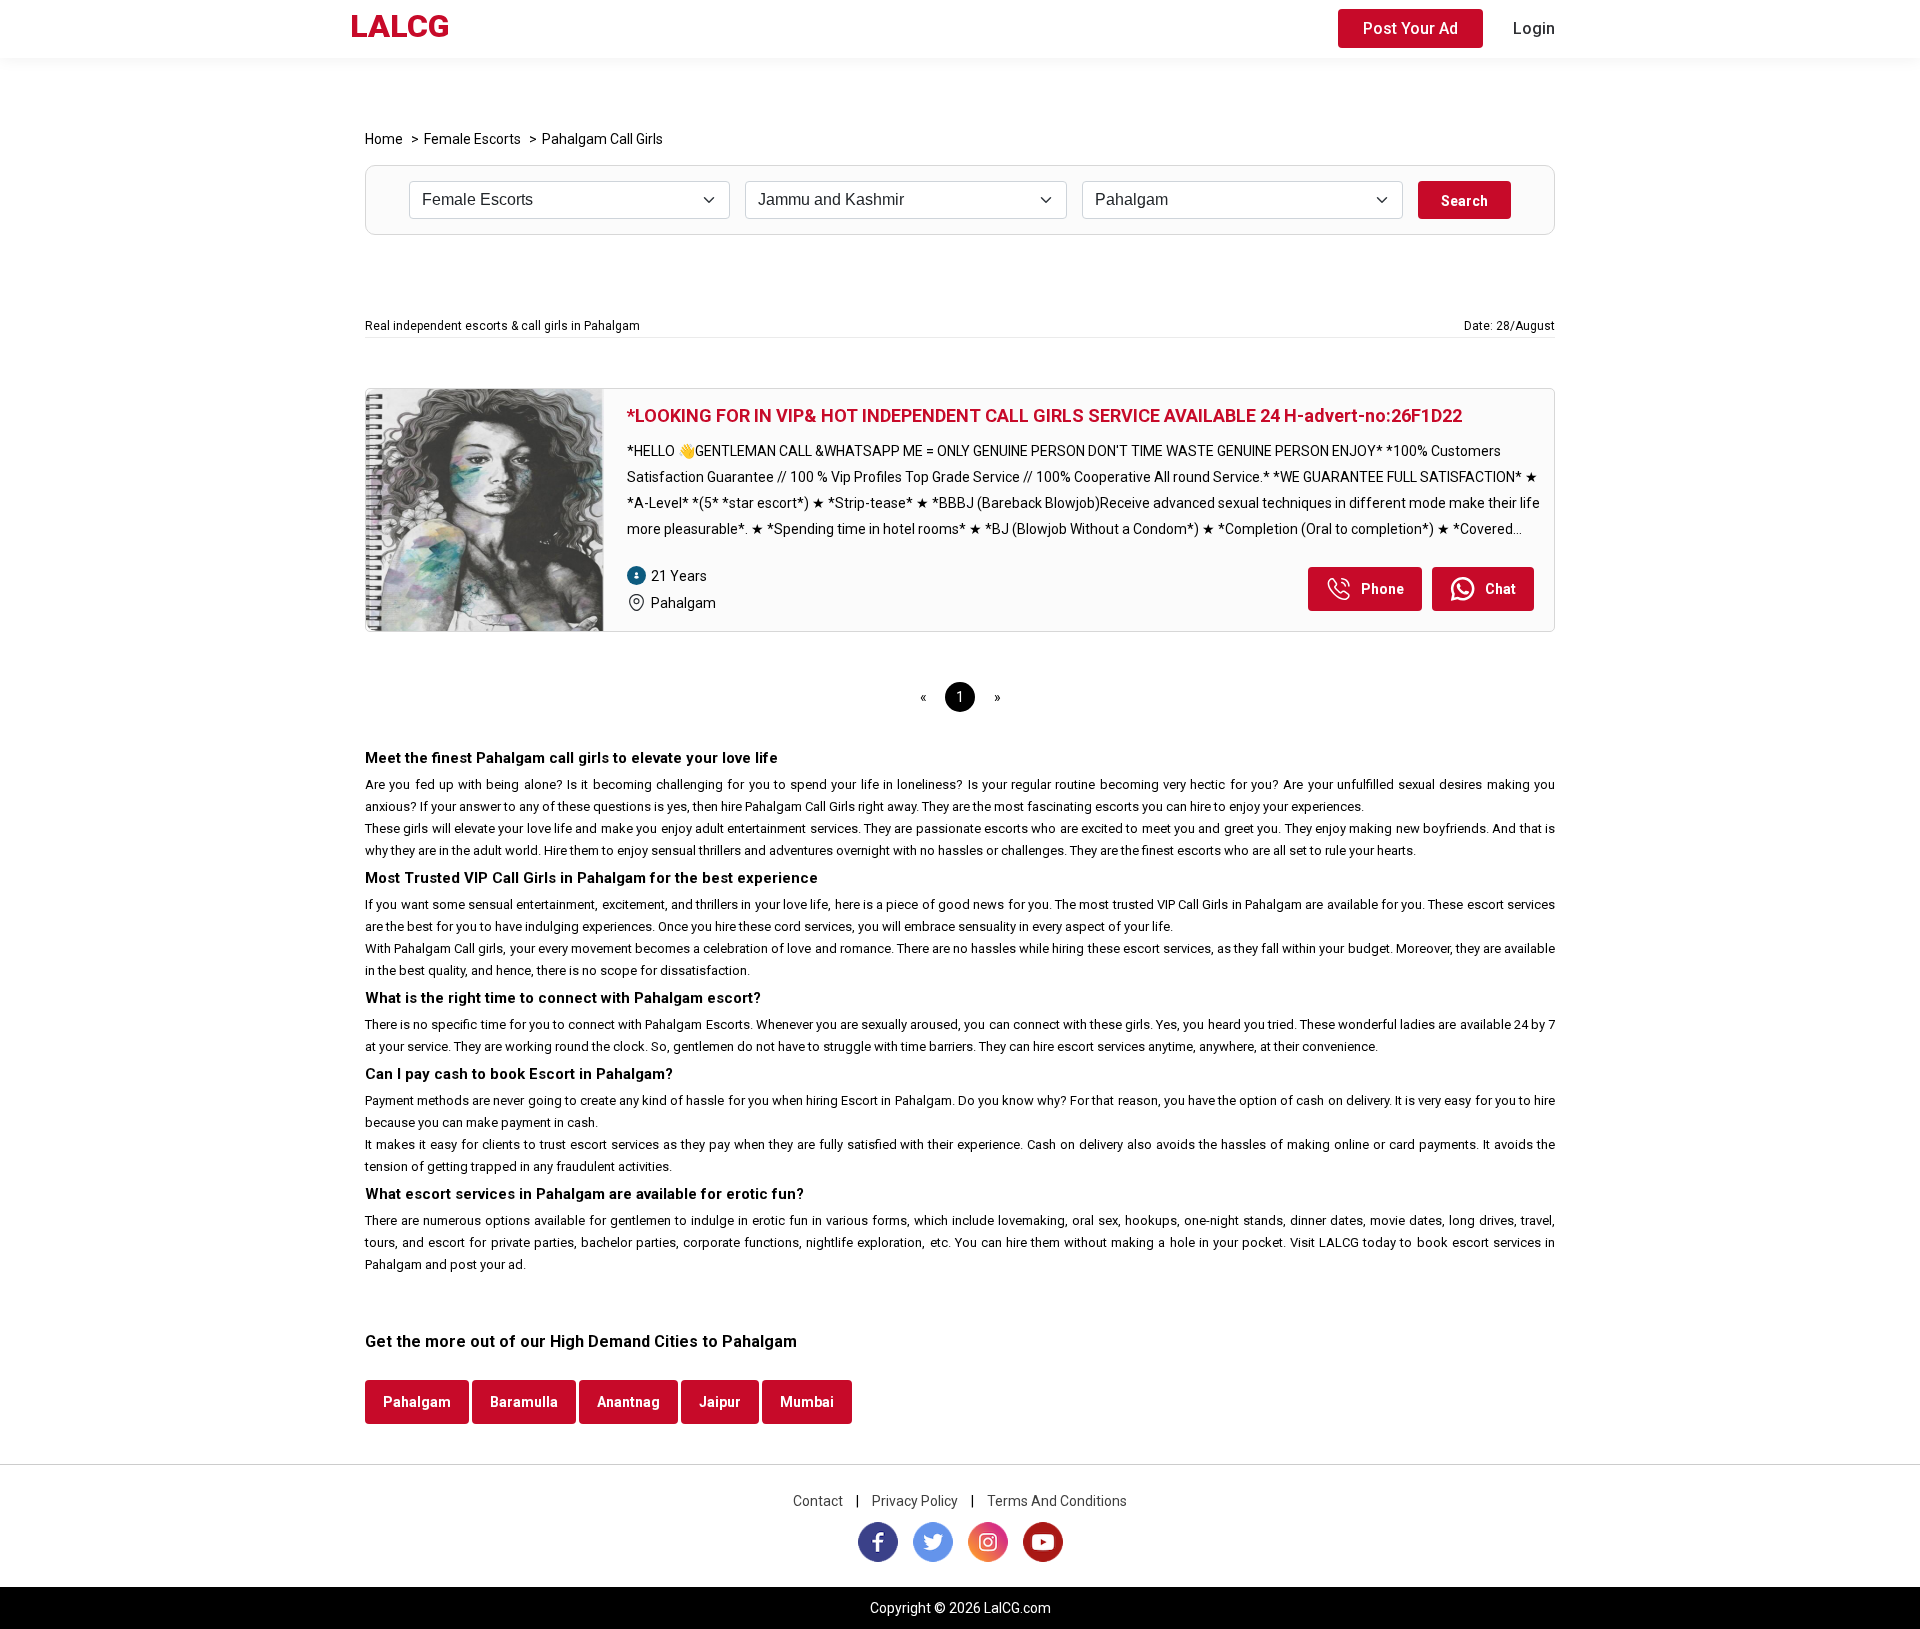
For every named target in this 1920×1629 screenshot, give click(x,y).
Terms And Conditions (1057, 1501)
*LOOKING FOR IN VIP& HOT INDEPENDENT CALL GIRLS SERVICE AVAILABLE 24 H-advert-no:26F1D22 (1044, 415)
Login (1534, 28)
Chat (1500, 589)
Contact (818, 1501)
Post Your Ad (1410, 28)
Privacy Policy (915, 1501)
